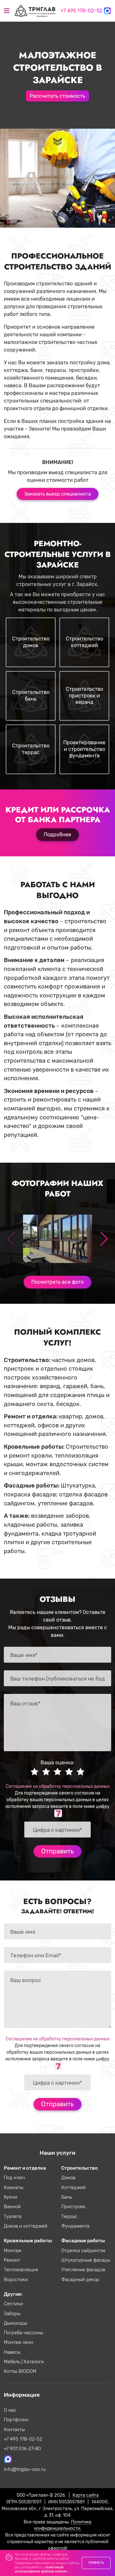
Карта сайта (86, 2495)
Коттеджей (73, 2187)
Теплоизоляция (21, 2270)
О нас (10, 2410)
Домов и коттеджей (26, 2226)
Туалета (13, 2216)
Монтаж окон (19, 2342)
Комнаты (14, 2187)
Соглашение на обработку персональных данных (58, 1786)
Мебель (13, 2362)
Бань (67, 2197)
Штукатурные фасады (86, 2260)
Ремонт (12, 2260)
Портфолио (16, 2420)
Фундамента (75, 2226)
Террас (69, 2216)
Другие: (13, 2294)
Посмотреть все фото (57, 1282)
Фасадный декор (80, 2280)
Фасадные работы (83, 2241)
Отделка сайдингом (83, 2251)
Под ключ (14, 2178)
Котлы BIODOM (20, 2371)
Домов (68, 2178)
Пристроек (73, 2207)
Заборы (12, 2314)
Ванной (12, 2207)
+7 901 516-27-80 (22, 2449)
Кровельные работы (28, 2241)
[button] (104, 1239)
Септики (13, 2304)
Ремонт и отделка (25, 2168)
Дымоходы (15, 2323)
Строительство (80, 2168)
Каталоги (34, 2362)
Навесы (12, 2352)
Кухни (11, 2197)
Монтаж (13, 2251)
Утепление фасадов (83, 2270)
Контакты (14, 2430)
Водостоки (16, 2280)
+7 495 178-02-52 (81, 11)
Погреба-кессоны (23, 2333)
